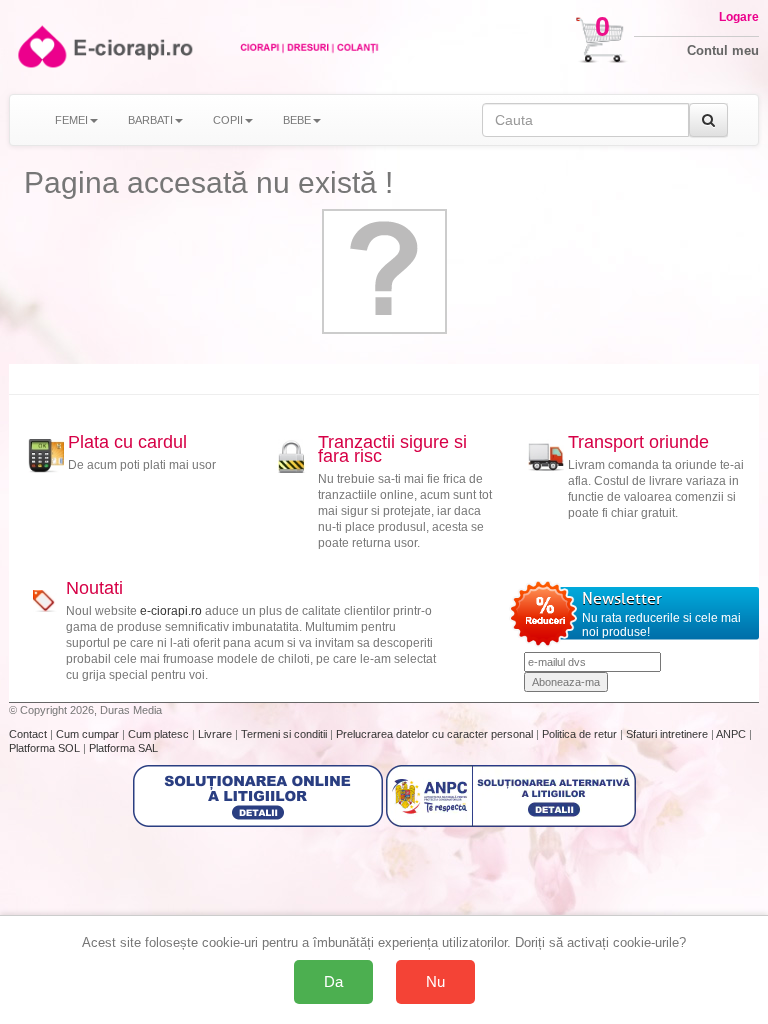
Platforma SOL (44, 748)
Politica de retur (581, 734)
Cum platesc (160, 734)
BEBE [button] (297, 120)
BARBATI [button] (150, 120)
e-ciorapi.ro (171, 611)
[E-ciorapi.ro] (40, 46)
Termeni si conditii (285, 734)
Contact (29, 734)
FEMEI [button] (71, 120)
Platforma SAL (123, 748)
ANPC (731, 734)
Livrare (216, 734)
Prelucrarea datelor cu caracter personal (436, 734)
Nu (435, 981)
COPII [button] (228, 120)
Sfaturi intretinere (668, 734)
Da (333, 981)
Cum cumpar (89, 734)
